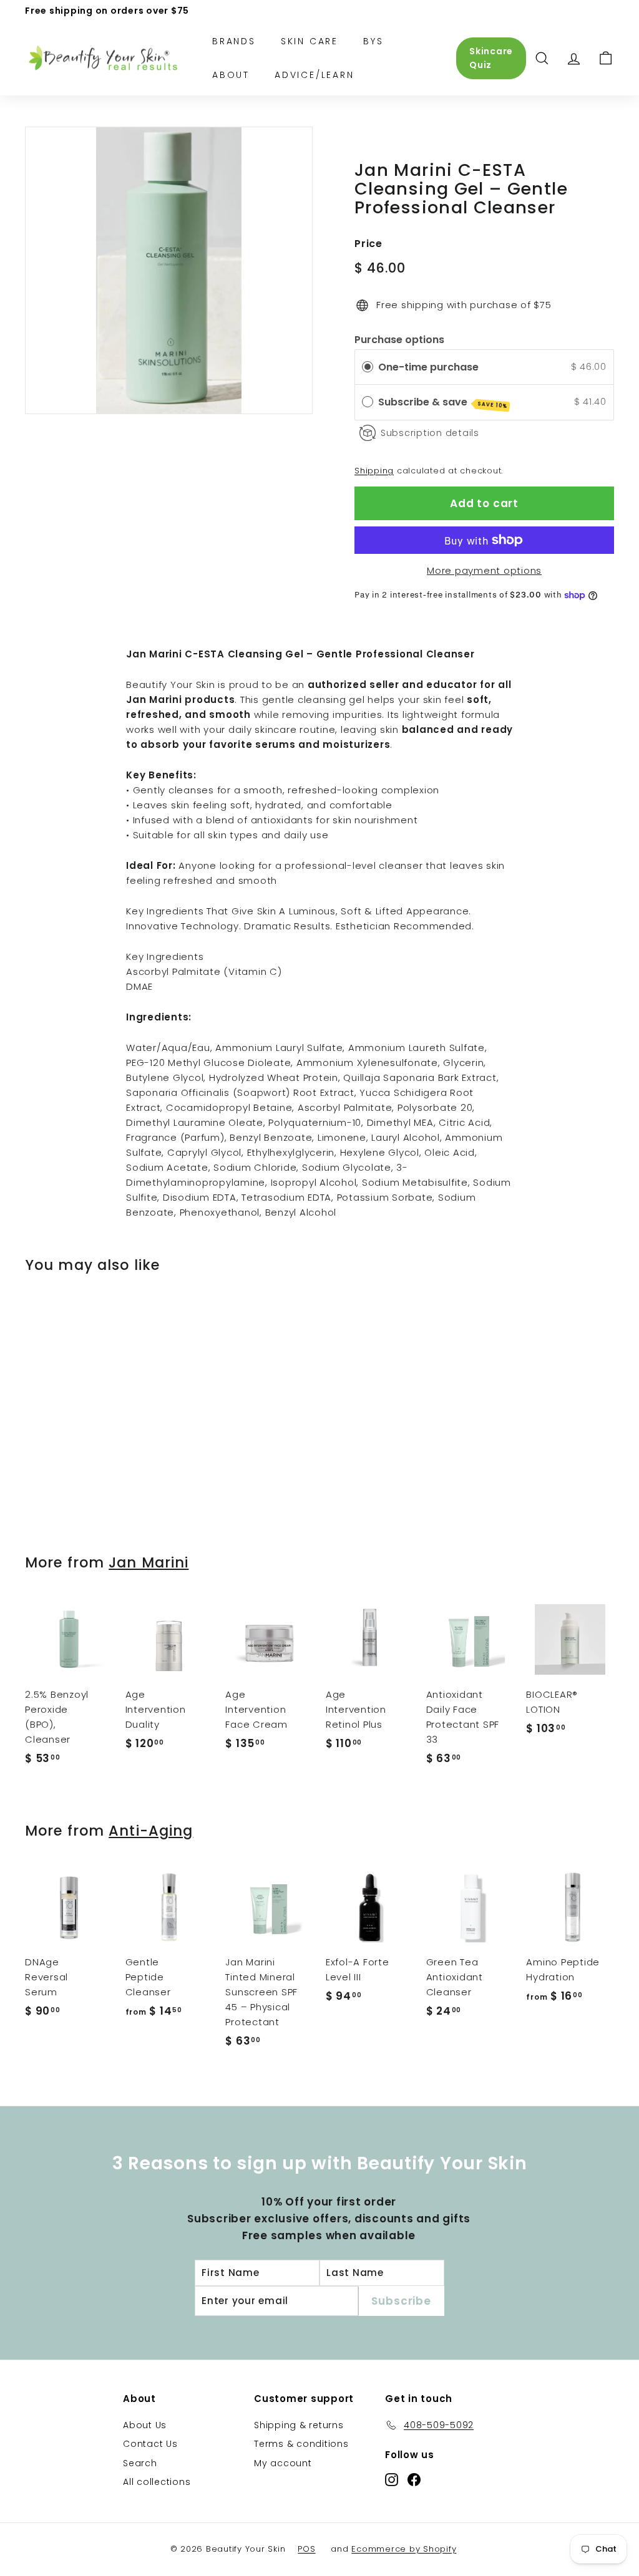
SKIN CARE (310, 41)
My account (283, 2463)
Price (368, 244)
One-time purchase (428, 367)
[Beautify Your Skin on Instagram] (392, 2479)
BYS (373, 41)
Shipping (374, 471)
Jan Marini (149, 1562)
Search (140, 2463)
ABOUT (231, 75)
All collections (157, 2482)
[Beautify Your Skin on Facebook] (414, 2479)
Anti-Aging (151, 1831)
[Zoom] (169, 270)
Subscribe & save (443, 402)
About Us (145, 2425)
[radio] (368, 367)
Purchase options (399, 340)
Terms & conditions (301, 2444)
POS (306, 2549)
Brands (234, 41)
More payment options (484, 570)
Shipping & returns (299, 2425)
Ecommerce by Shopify (404, 2549)
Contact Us (150, 2444)
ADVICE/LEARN (315, 75)
